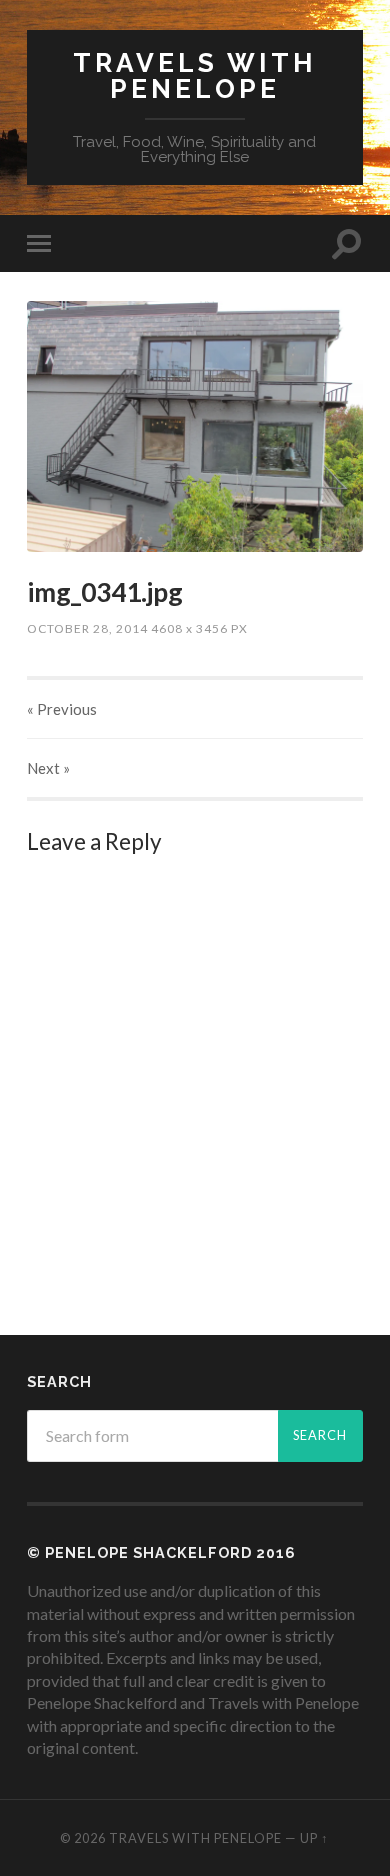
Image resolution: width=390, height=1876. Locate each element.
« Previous (62, 709)
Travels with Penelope (195, 75)
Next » (48, 768)
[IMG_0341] (194, 427)
